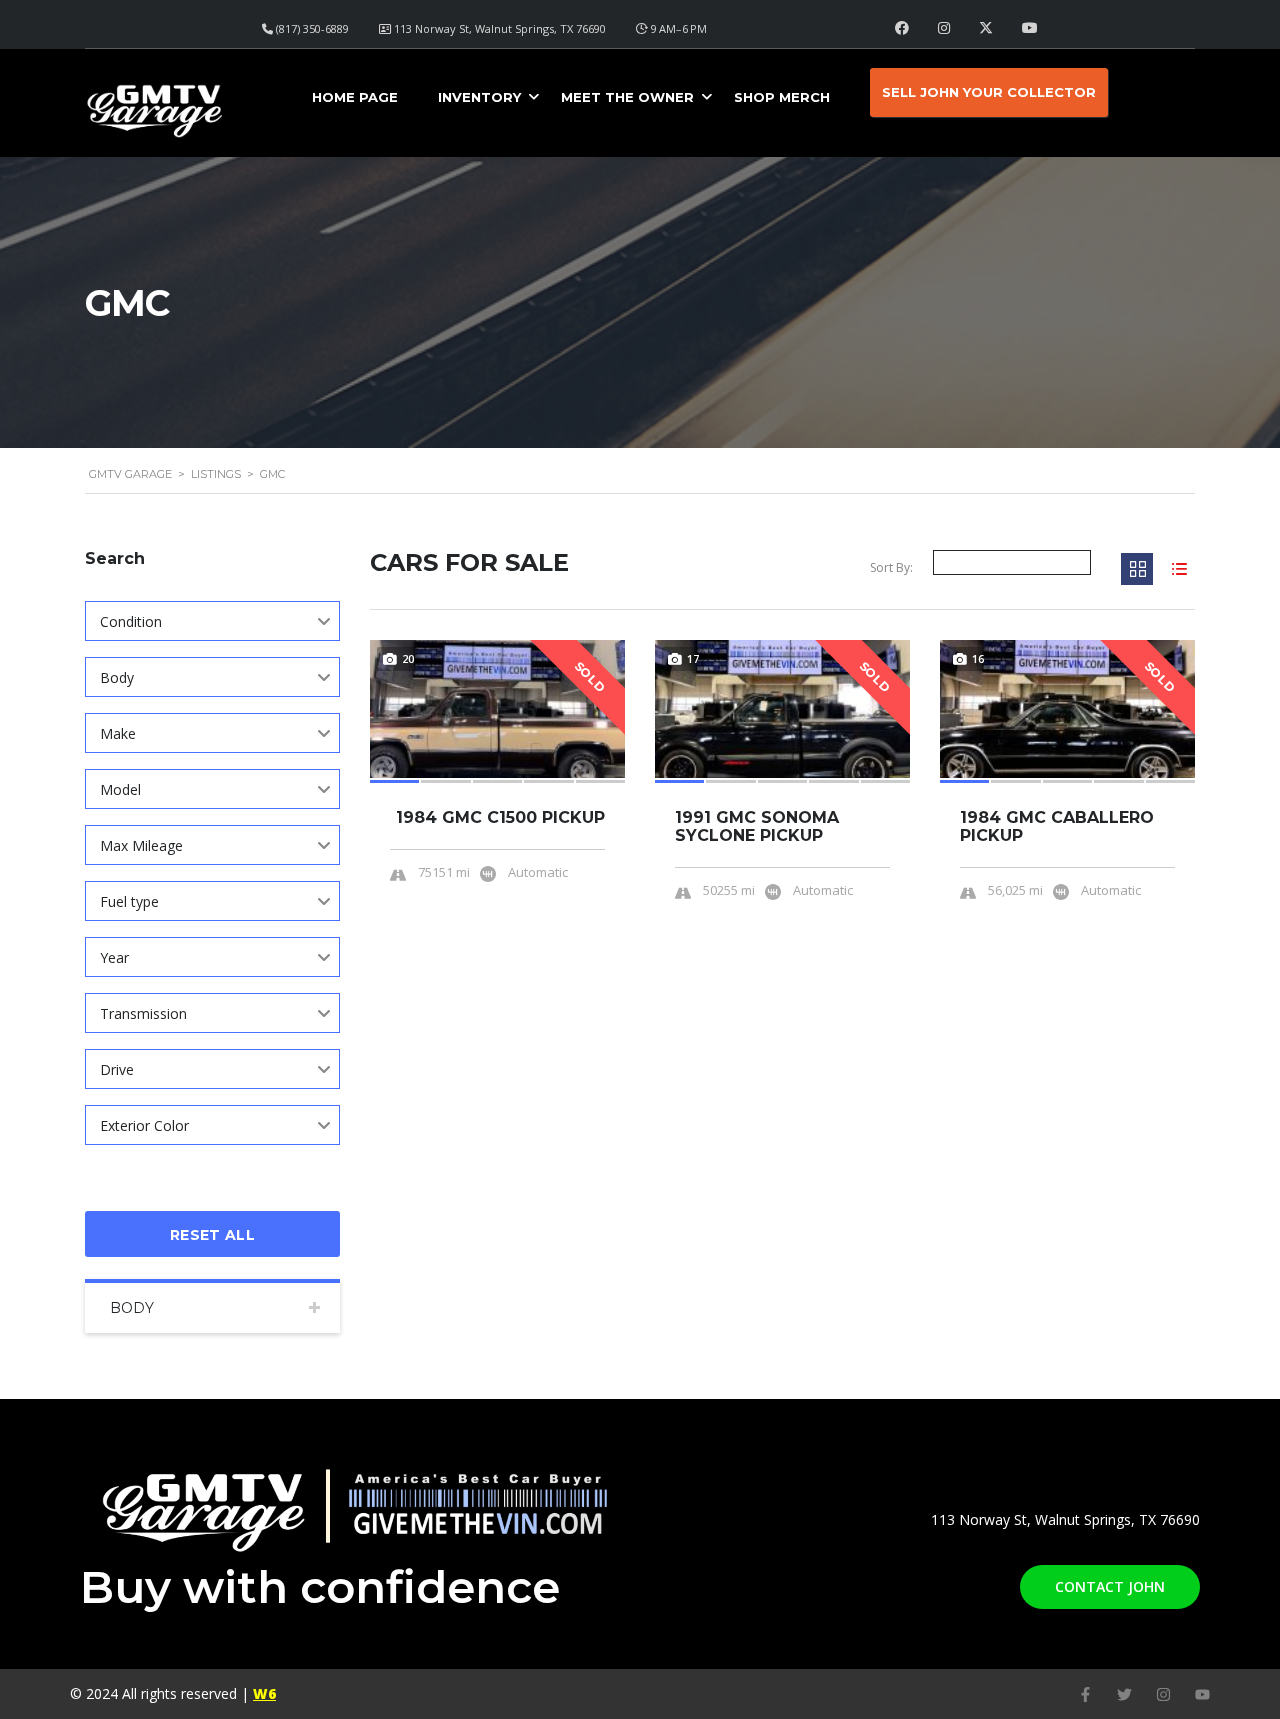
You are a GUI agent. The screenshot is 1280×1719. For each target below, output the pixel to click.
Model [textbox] (120, 789)
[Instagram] (1163, 1694)
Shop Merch (782, 97)
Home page (355, 97)
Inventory (479, 97)
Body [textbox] (117, 677)
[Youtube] (1202, 1694)
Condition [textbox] (131, 621)
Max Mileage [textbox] (141, 845)
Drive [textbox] (117, 1069)
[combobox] (212, 621)
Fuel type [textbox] (129, 901)
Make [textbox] (118, 733)
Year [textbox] (114, 957)
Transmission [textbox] (143, 1013)
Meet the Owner (627, 97)
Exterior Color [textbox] (144, 1125)
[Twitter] (1124, 1694)
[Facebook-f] (1085, 1694)
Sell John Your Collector (989, 92)
